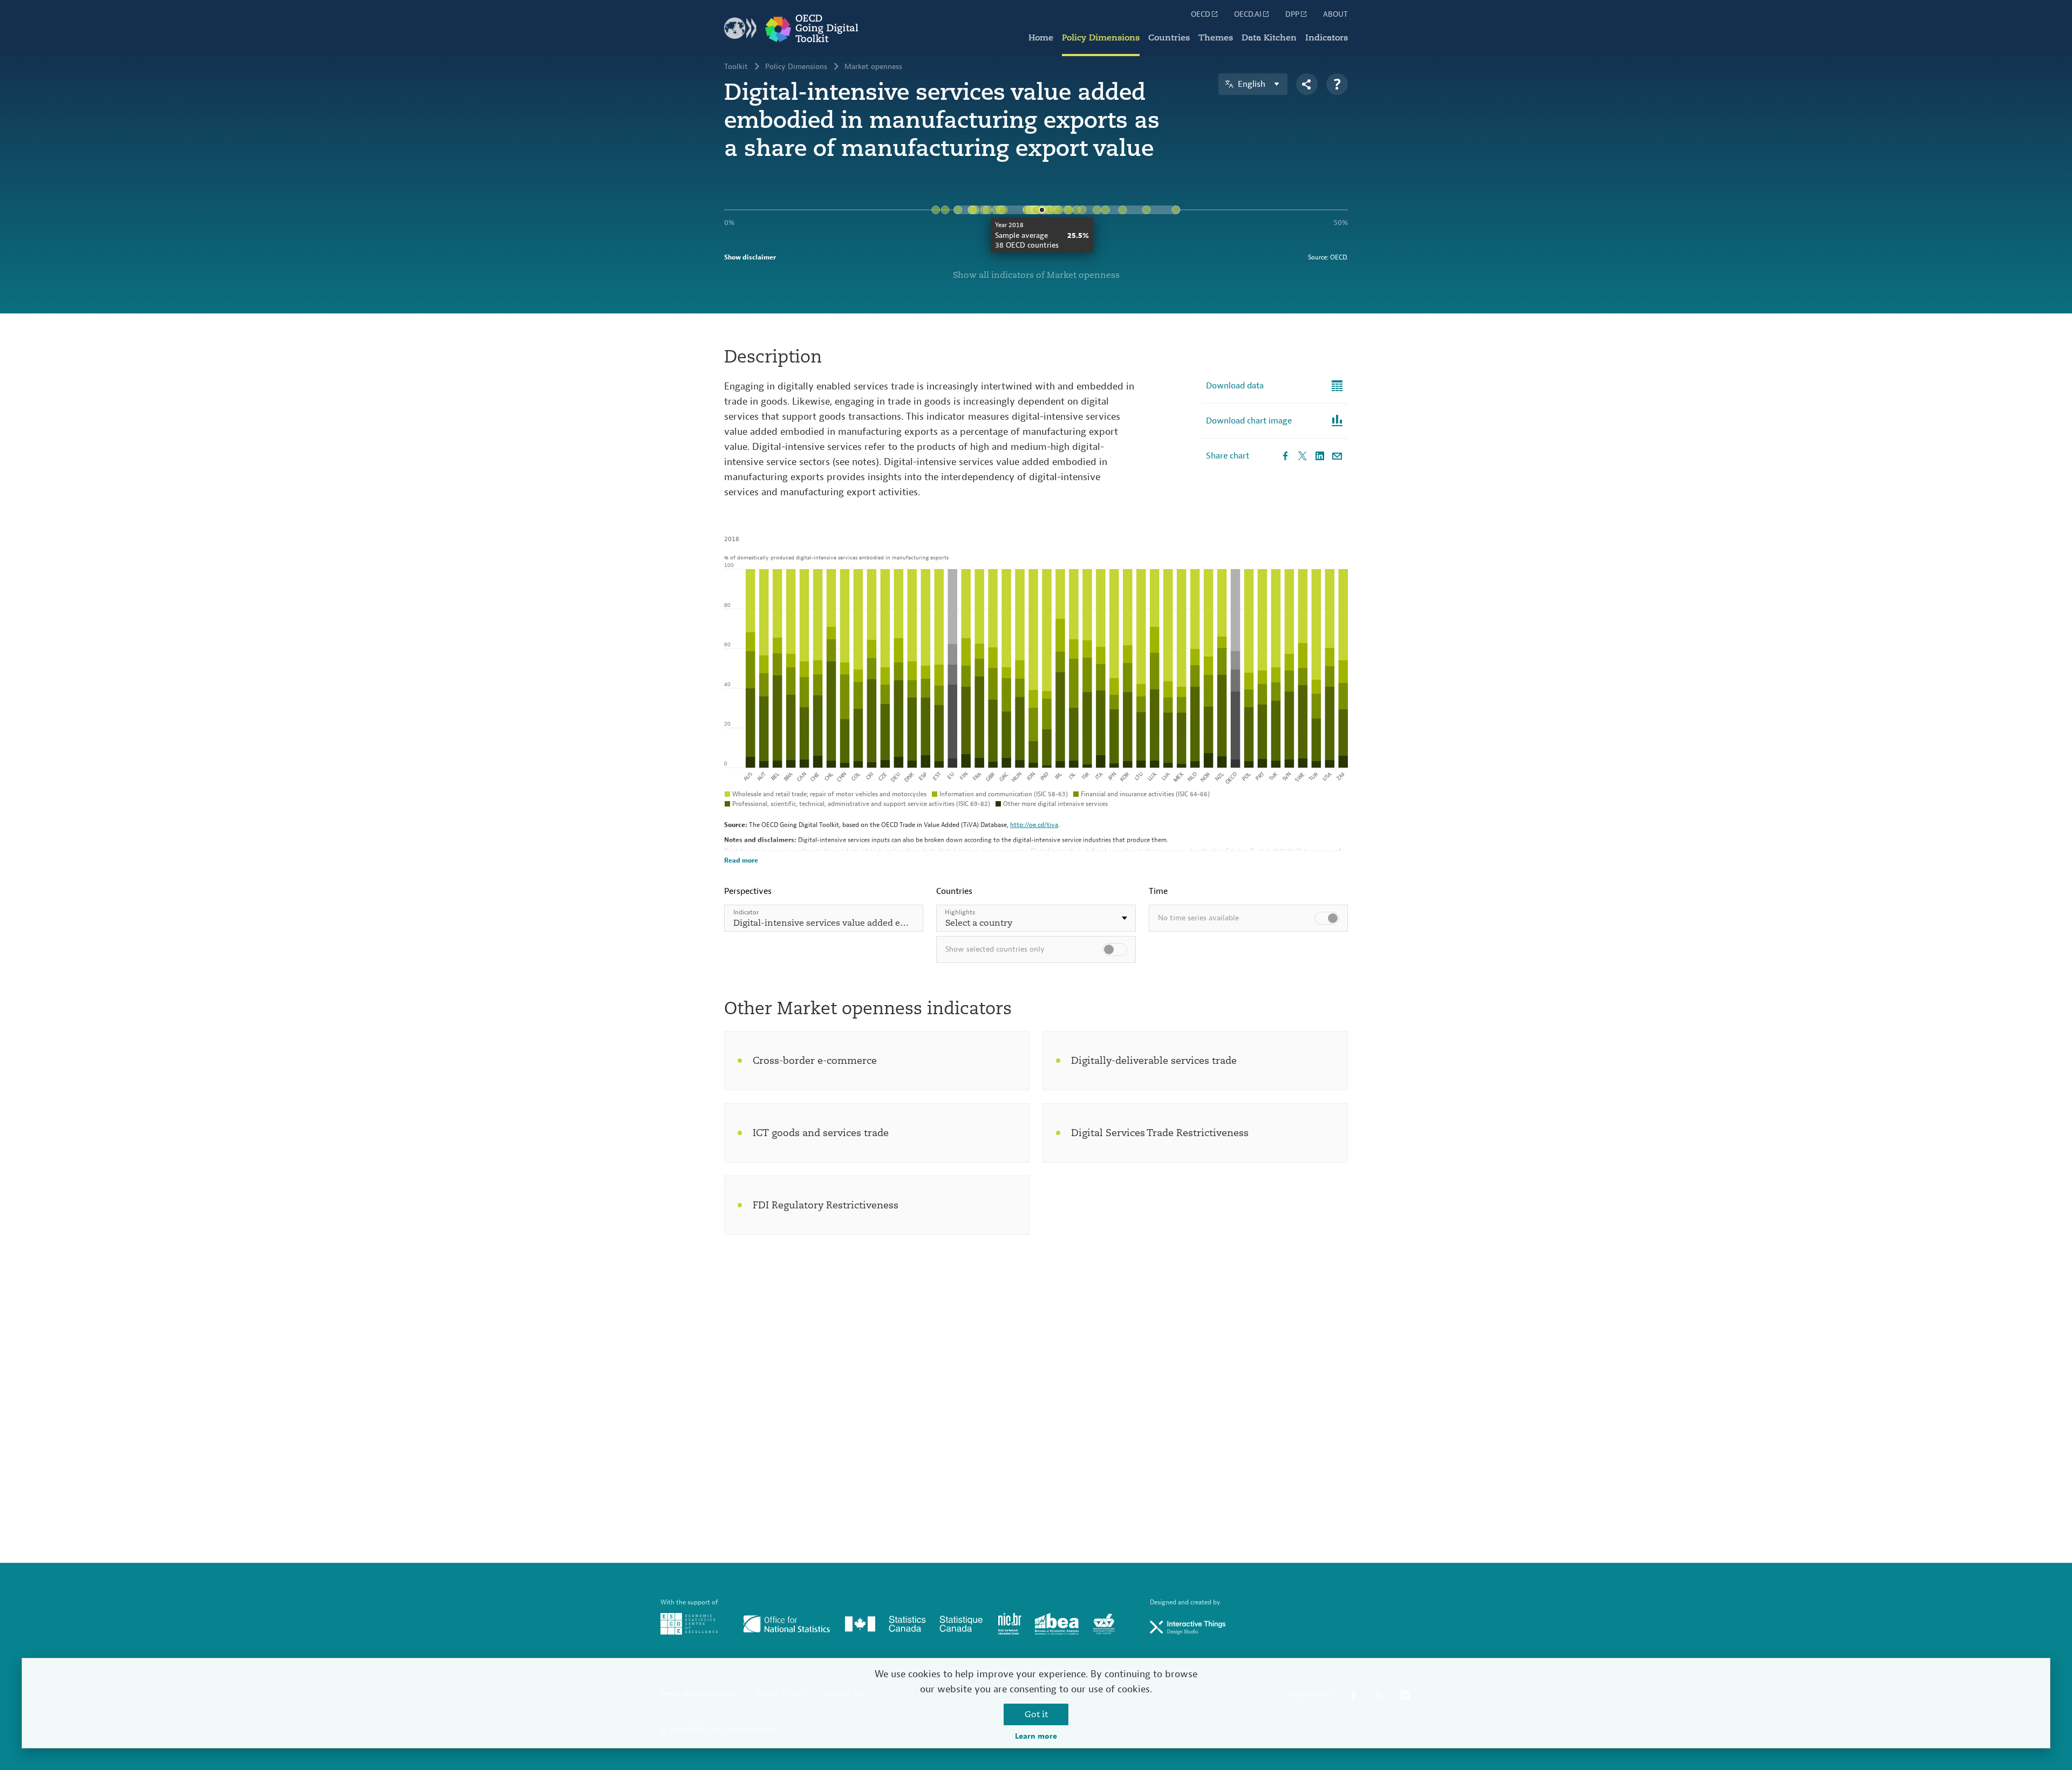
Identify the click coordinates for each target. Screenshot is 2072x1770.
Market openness (873, 67)
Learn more (1036, 1737)
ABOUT (1335, 15)
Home (1041, 38)
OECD (1201, 15)
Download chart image (1249, 421)
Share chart (1228, 456)
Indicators (1327, 38)
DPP (1292, 15)
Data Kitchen (1269, 38)
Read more (741, 860)
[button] (1036, 918)
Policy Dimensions (1101, 38)
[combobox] (1036, 918)
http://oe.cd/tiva (1034, 825)
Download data (1235, 386)
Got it (1036, 1714)
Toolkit (736, 67)
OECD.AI (1248, 15)
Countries (1169, 38)
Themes (1216, 38)
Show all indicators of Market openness (1036, 275)
